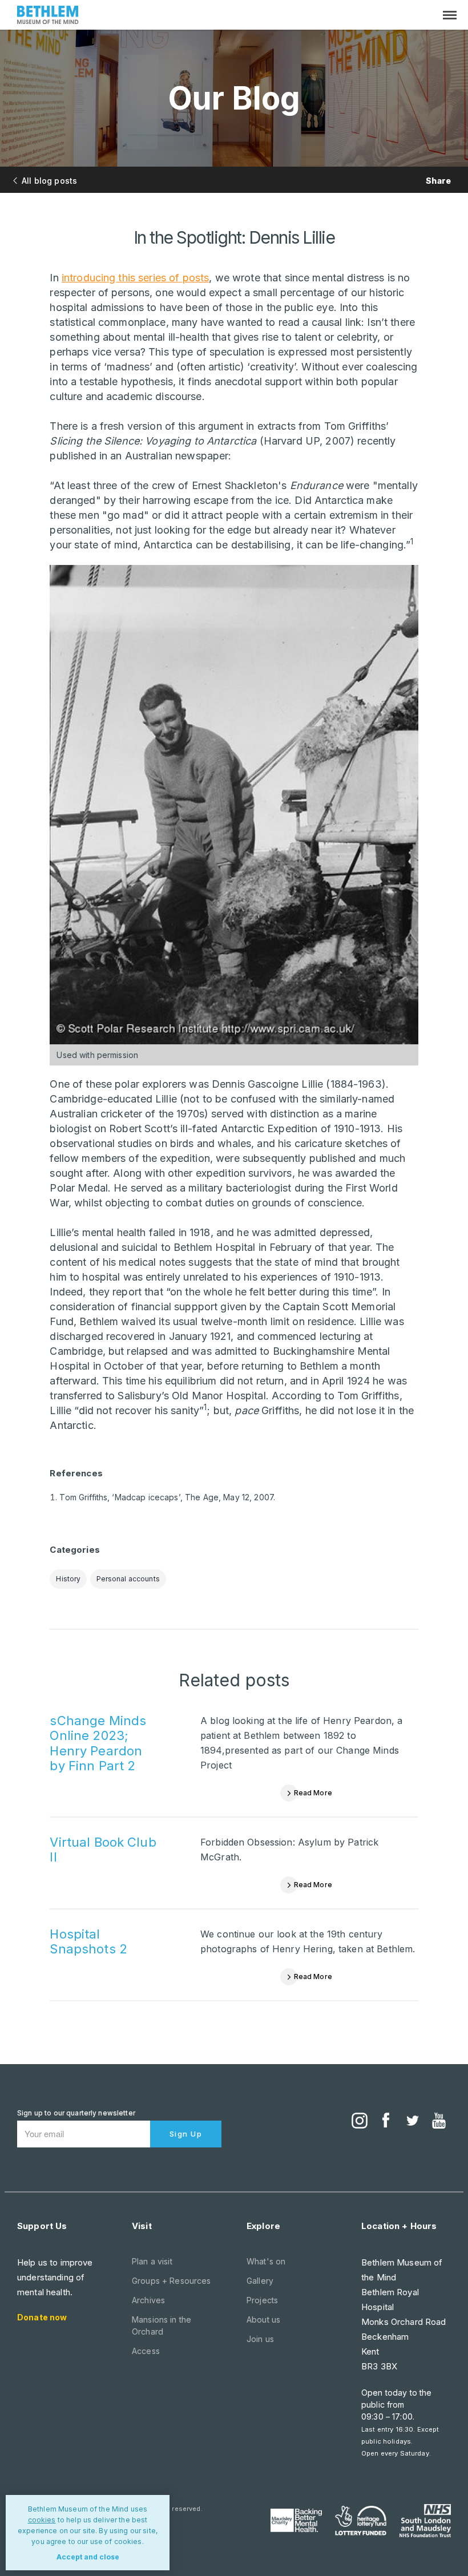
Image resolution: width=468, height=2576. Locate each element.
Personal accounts (128, 1579)
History (68, 1579)
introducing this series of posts (135, 278)
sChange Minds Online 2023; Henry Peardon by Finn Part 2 (98, 1743)
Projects (262, 2300)
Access (146, 2351)
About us (263, 2319)
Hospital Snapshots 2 (88, 1941)
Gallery (260, 2281)
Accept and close (88, 2557)
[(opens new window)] (360, 2122)
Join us (260, 2339)
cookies (42, 2520)
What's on (266, 2261)
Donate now (42, 2317)
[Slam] (425, 2521)
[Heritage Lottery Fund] (361, 2521)
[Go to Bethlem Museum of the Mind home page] (48, 16)
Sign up (186, 2134)
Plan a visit (152, 2261)
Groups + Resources (172, 2281)
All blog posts (49, 181)
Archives (148, 2300)
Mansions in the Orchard (162, 2325)
